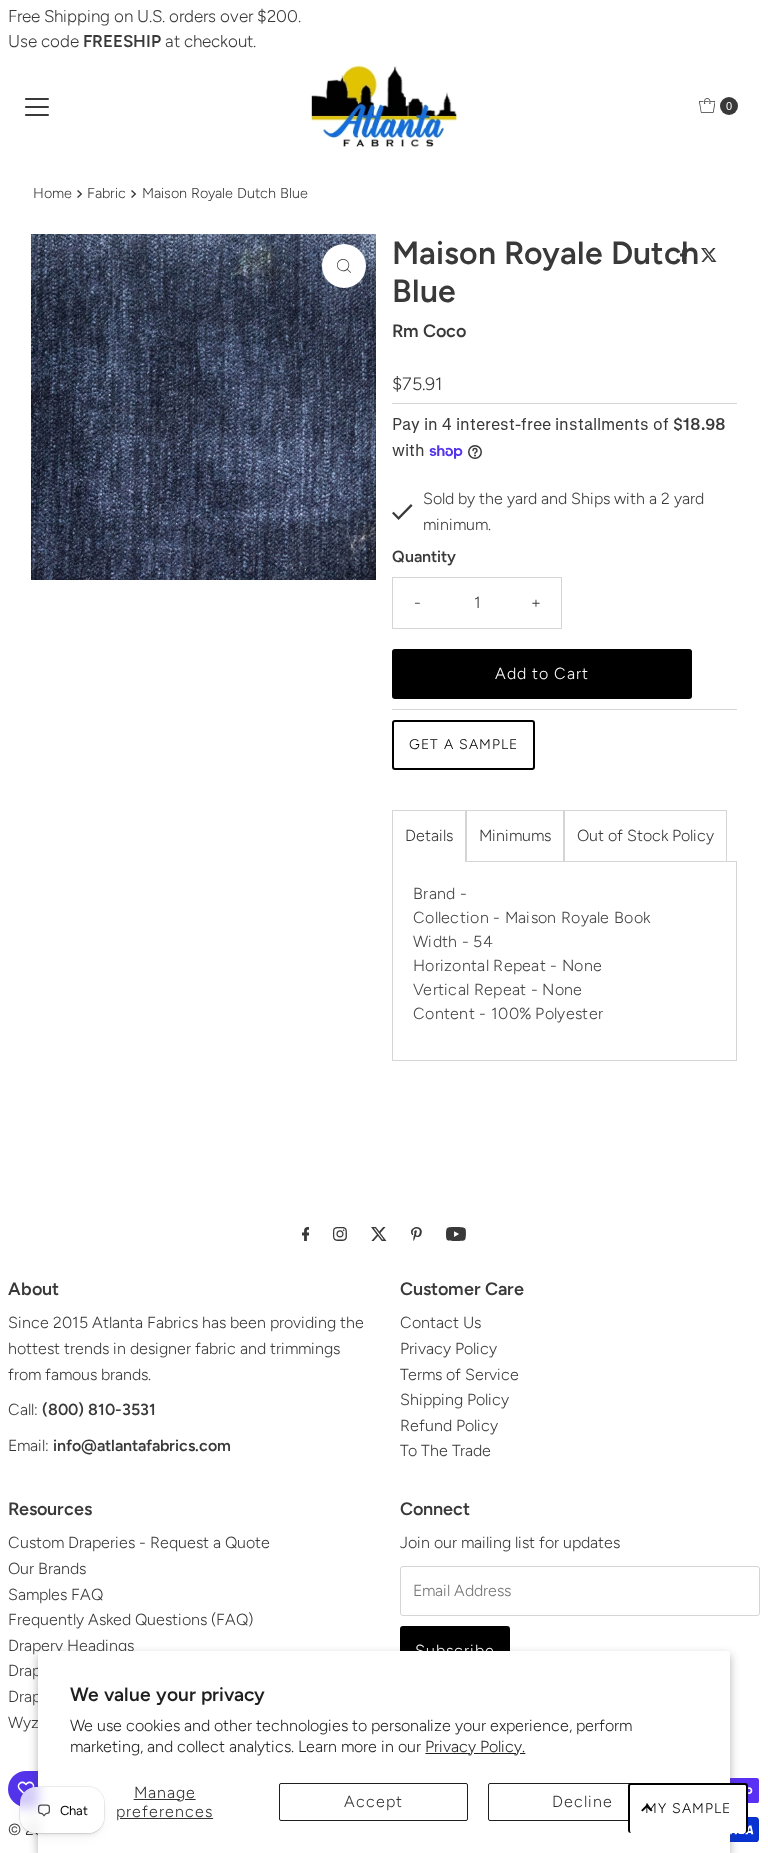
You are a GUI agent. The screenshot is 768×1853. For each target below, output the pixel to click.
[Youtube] (456, 1234)
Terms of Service (459, 1374)
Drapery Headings (71, 1645)
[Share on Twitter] (709, 256)
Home (52, 193)
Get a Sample (463, 744)
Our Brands (47, 1568)
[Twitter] (379, 1234)
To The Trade (445, 1450)
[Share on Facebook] (686, 256)
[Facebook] (306, 1234)
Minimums (515, 835)
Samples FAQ (55, 1594)
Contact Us (440, 1322)
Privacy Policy (448, 1348)
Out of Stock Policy (645, 835)
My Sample (688, 1808)
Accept (373, 1801)
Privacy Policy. (475, 1746)
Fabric (106, 193)
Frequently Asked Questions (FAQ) (130, 1619)
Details (429, 835)
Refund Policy (449, 1425)
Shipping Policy (454, 1399)
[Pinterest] (416, 1234)
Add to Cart (542, 673)
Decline (582, 1801)
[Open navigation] (37, 106)
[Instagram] (340, 1234)
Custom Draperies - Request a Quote (139, 1542)
